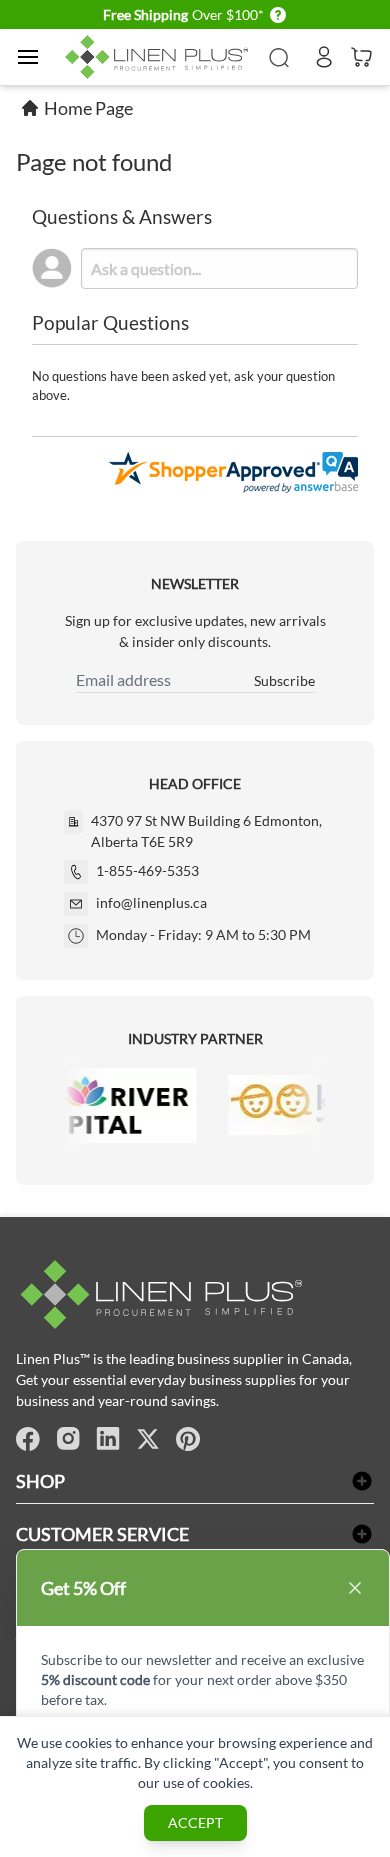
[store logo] (159, 57)
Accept (195, 1822)
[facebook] (28, 1439)
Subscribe (284, 680)
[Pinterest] (188, 1439)
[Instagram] (68, 1439)
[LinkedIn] (108, 1439)
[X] (148, 1439)
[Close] (355, 1588)
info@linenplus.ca (151, 902)
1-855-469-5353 (147, 870)
